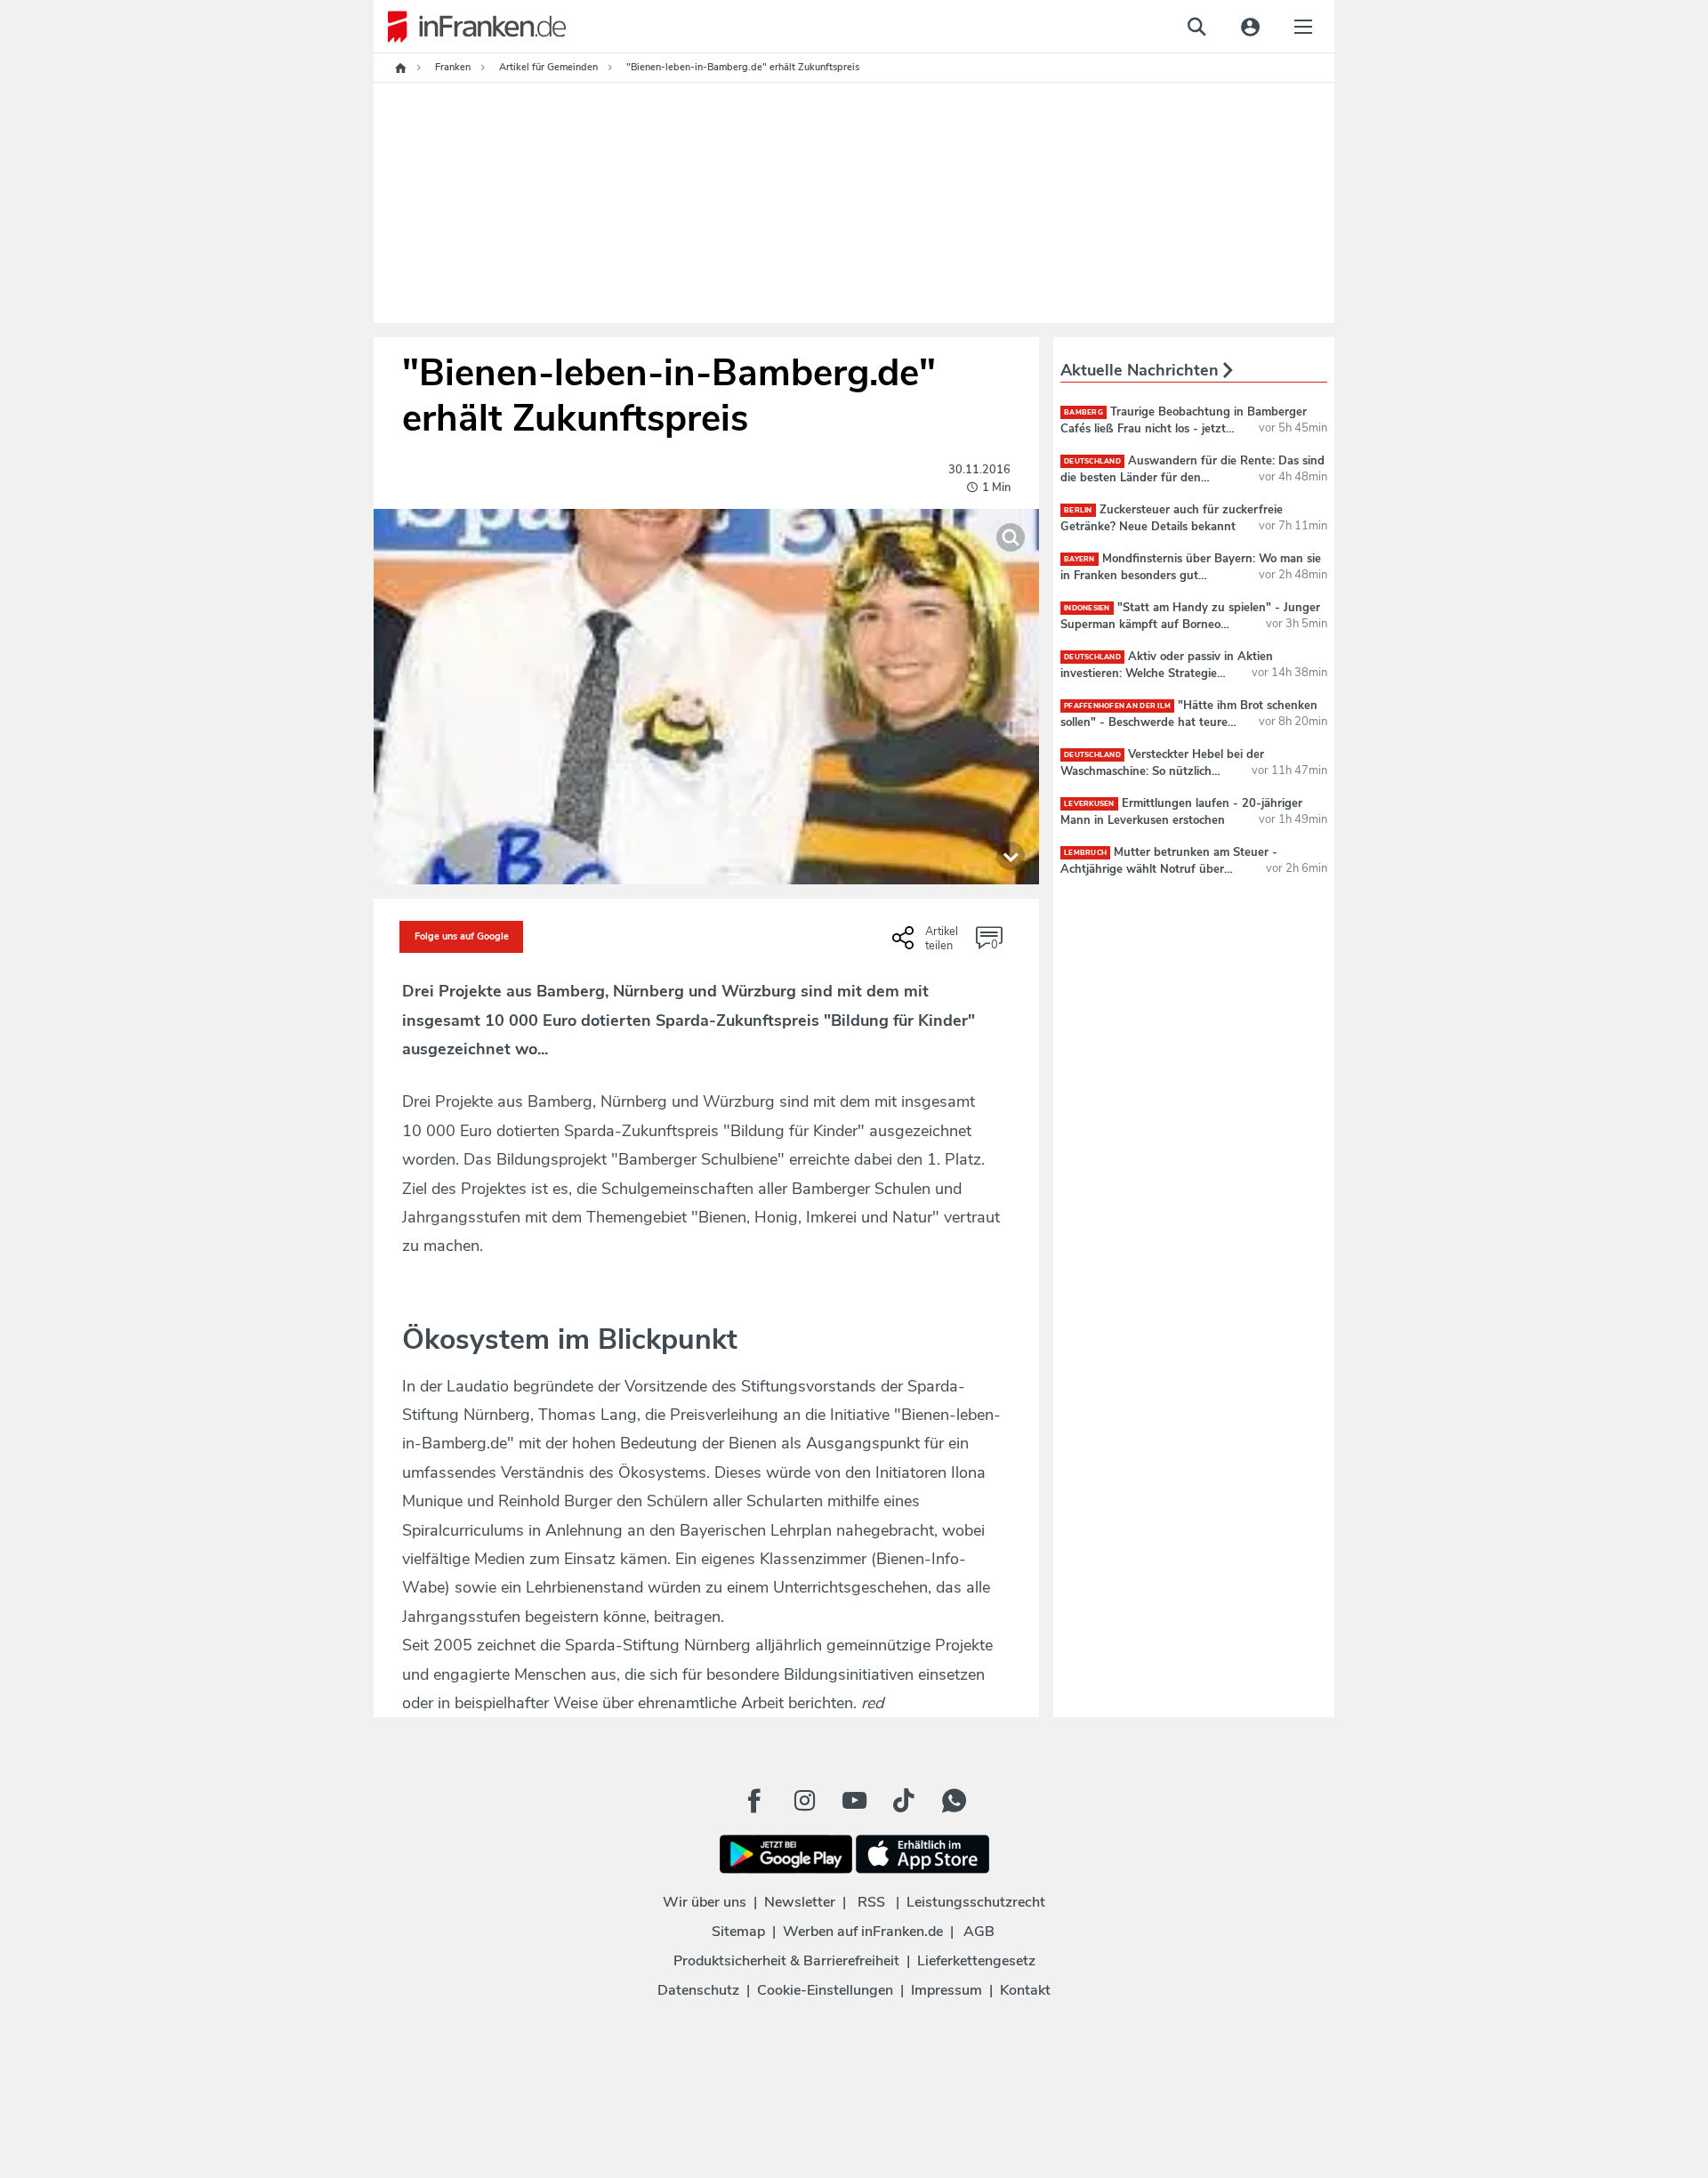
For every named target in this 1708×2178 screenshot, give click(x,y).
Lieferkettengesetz (976, 1961)
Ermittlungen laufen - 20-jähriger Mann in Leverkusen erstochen (1181, 811)
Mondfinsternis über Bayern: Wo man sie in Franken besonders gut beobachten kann (1191, 575)
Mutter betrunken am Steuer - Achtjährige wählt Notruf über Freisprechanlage (1169, 868)
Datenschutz (698, 1990)
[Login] (1250, 27)
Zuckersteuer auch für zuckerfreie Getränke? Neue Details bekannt (1172, 518)
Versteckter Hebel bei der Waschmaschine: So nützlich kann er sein (1162, 770)
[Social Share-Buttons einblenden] (927, 944)
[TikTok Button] (904, 1801)
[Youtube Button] (854, 1801)
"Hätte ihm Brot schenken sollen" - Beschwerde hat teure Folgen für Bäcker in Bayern (1189, 722)
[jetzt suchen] (1196, 27)
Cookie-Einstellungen (825, 1990)
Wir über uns (705, 1902)
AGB (979, 1932)
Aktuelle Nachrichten (1142, 370)
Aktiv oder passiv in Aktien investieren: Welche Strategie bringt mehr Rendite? (1167, 673)
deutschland (1092, 461)
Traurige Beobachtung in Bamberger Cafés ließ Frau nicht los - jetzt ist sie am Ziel (1184, 428)
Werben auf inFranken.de (863, 1932)
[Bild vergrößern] (1011, 537)
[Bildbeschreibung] (1011, 856)
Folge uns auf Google (462, 936)
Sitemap (738, 1932)
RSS (871, 1902)
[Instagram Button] (804, 1801)
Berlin (1078, 510)
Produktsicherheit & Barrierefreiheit (786, 1961)
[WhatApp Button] (954, 1801)
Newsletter (800, 1902)
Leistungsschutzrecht (976, 1902)
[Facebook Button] (754, 1801)
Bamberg (1084, 412)
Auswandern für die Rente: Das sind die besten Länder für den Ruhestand (1192, 477)
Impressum (947, 1990)
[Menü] (1303, 27)
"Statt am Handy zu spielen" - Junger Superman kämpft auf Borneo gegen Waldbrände (1190, 624)
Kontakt (1025, 1990)
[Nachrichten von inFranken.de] (470, 27)
